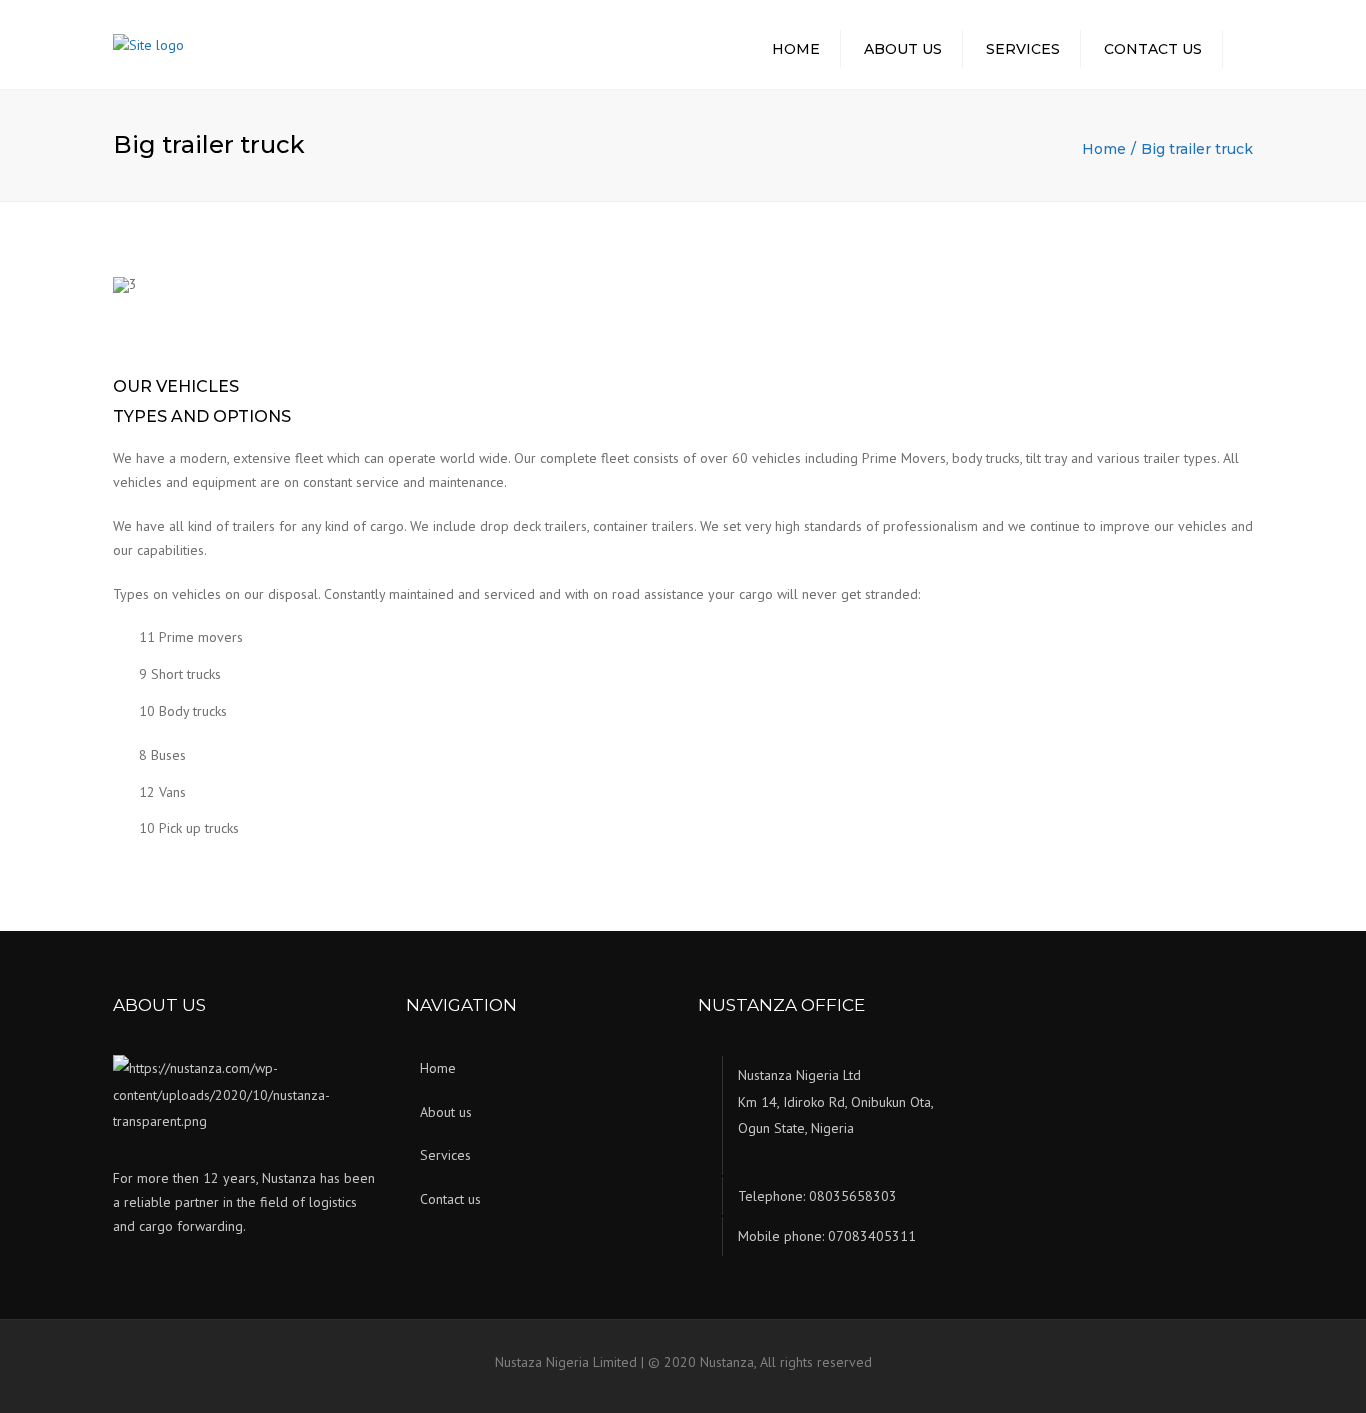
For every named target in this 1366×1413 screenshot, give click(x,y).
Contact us (1153, 49)
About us (903, 49)
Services (1023, 49)
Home (796, 49)
